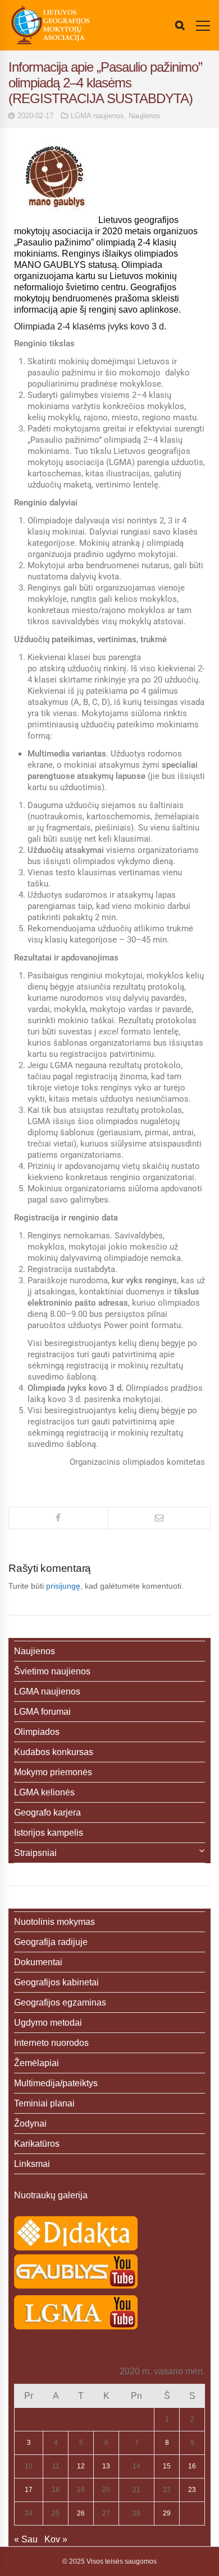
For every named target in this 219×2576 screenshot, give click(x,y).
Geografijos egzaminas (60, 2002)
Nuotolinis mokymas (54, 1922)
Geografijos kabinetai (56, 1982)
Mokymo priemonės (53, 1772)
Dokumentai (38, 1962)
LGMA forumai (42, 1712)
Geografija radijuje (51, 1942)
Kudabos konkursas (54, 1752)
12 (81, 2466)
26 (81, 2513)
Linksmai (32, 2164)
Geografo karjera (47, 1813)
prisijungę (63, 1586)
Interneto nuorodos (51, 2043)
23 (192, 2490)
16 (192, 2466)
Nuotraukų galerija (51, 2195)
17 (29, 2490)
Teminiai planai (44, 2103)
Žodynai (30, 2124)
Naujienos (145, 116)
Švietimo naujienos (52, 1671)
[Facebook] (58, 1518)
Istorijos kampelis (49, 1833)
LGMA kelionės (44, 1792)
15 (167, 2466)
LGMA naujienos (97, 116)
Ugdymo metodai (48, 2023)
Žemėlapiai (36, 2063)
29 (167, 2513)
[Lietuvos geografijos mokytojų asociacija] (51, 25)
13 (106, 2466)
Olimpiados (37, 1732)
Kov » (56, 2539)
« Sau (26, 2539)
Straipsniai (35, 1853)
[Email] (159, 1518)
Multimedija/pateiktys (56, 2083)
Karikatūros (37, 2144)
